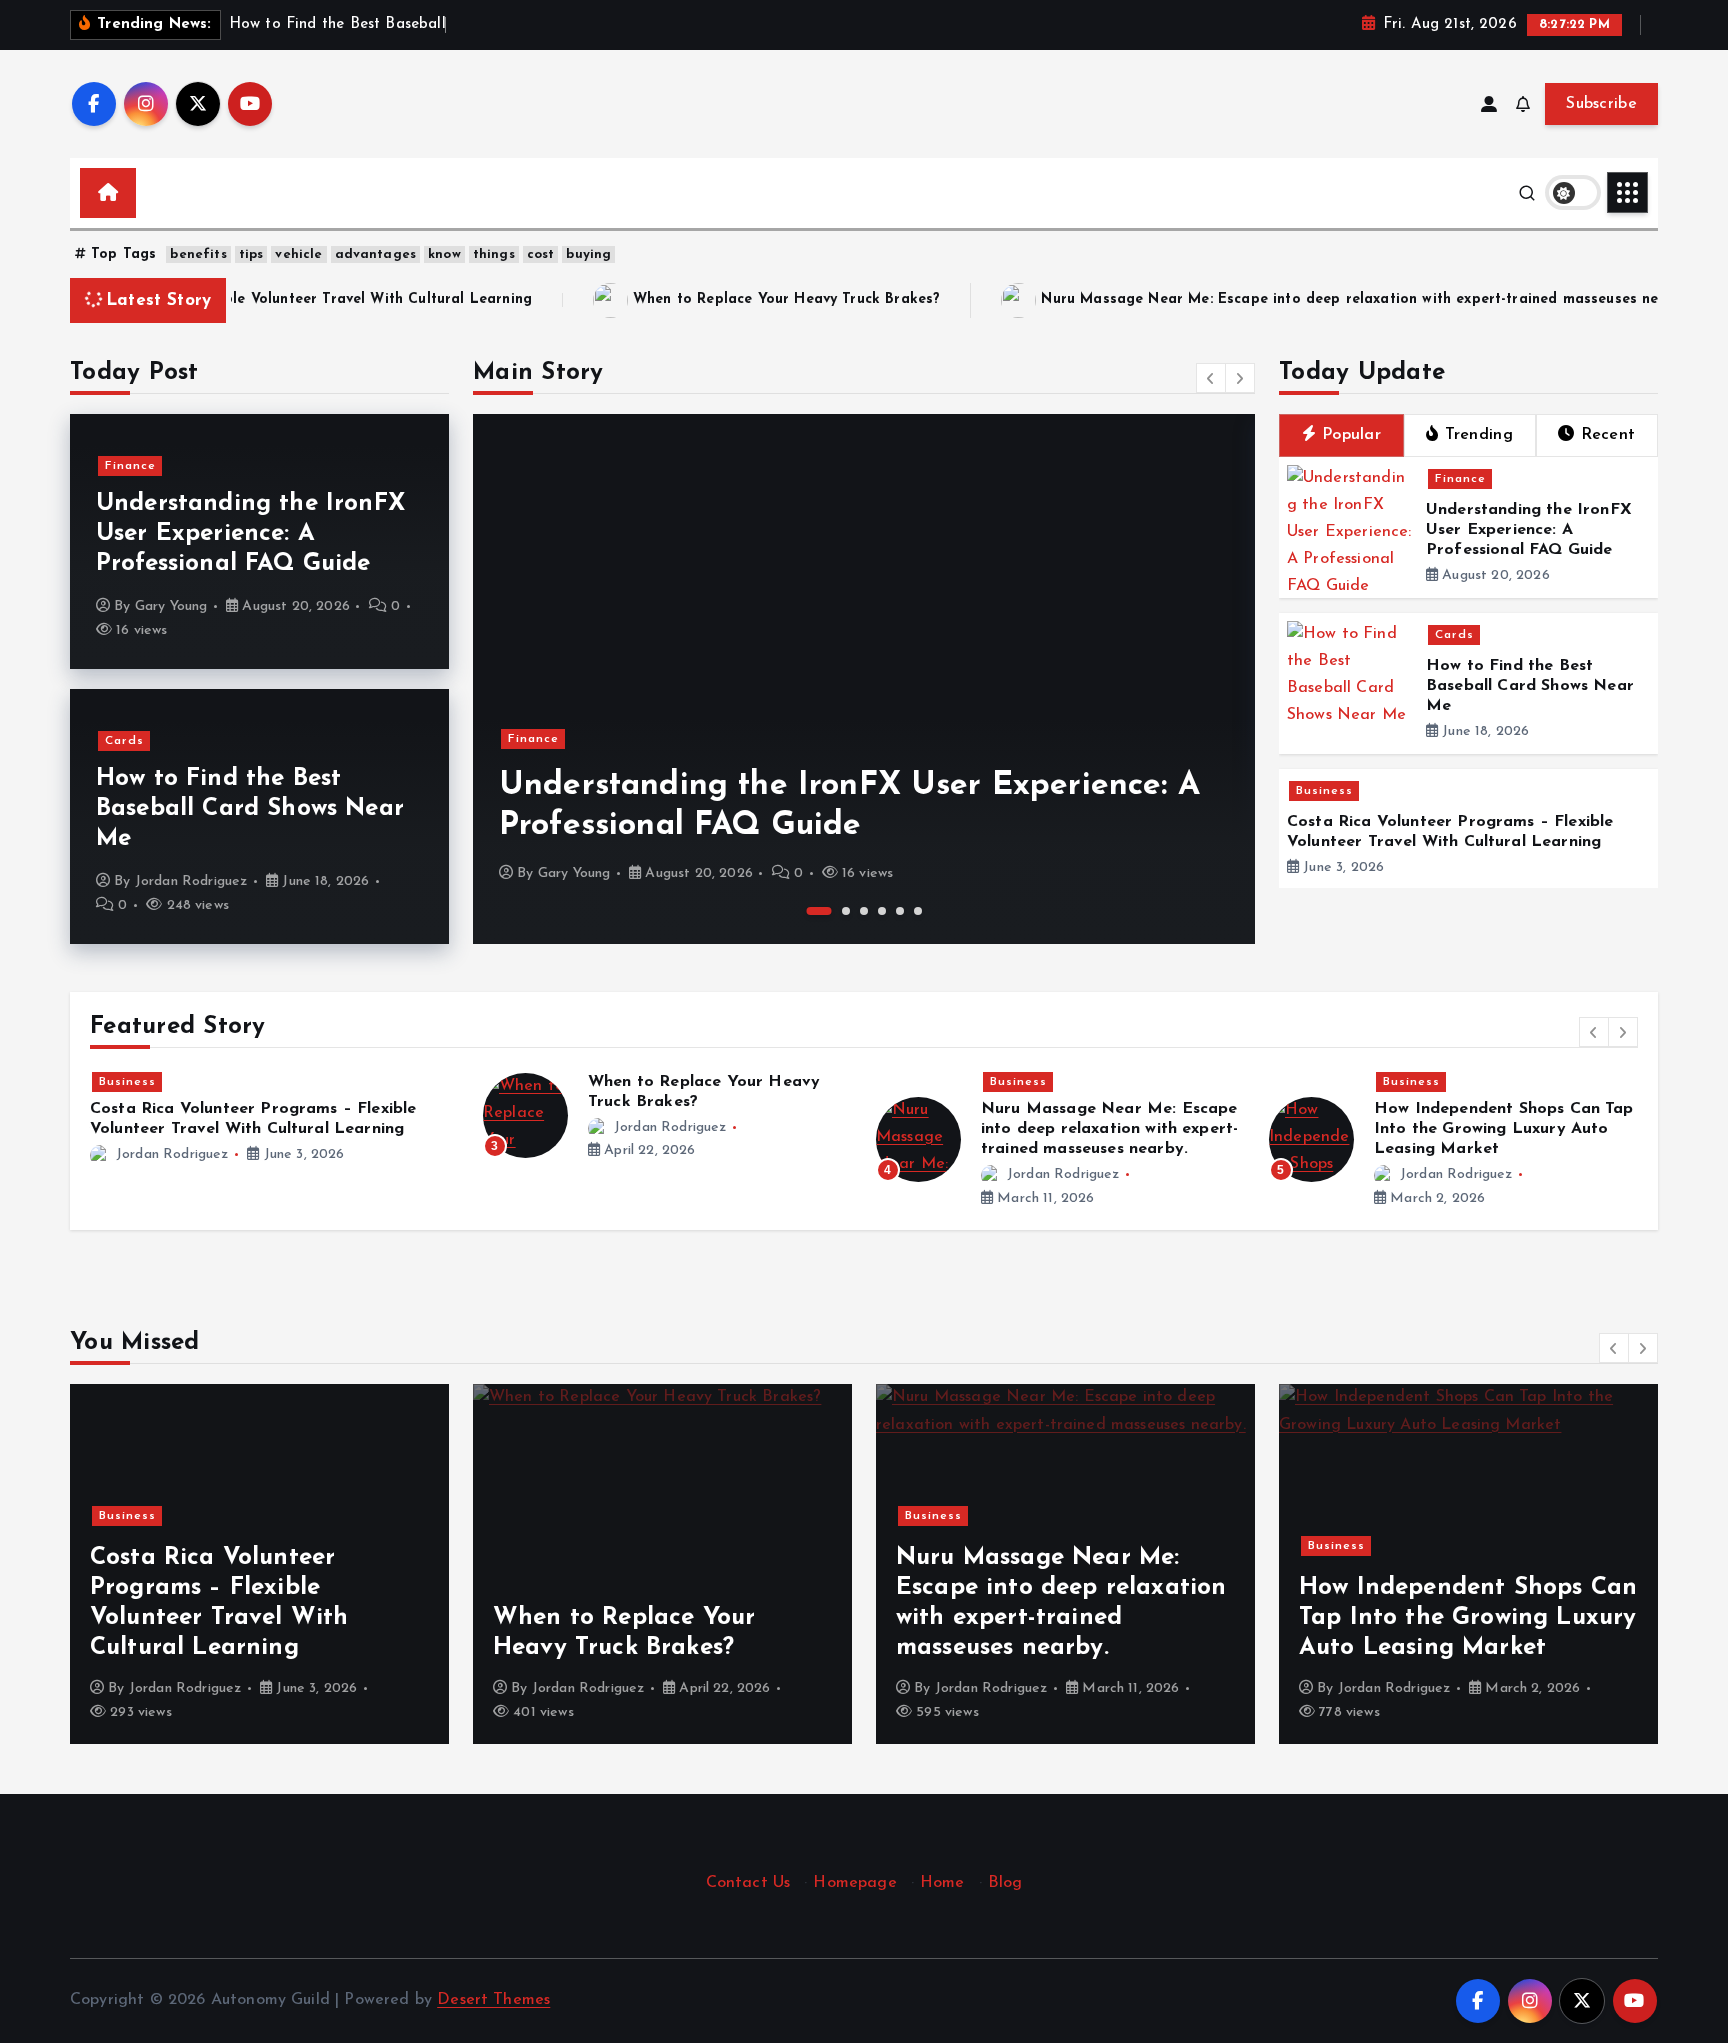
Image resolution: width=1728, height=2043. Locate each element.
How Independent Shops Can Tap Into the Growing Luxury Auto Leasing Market (1504, 1129)
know (444, 254)
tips (251, 254)
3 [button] (864, 911)
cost (541, 254)
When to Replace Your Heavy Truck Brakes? (644, 299)
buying (588, 254)
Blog (1005, 1883)
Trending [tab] (1479, 435)
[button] (1211, 378)
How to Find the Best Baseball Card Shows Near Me (250, 809)
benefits (198, 254)
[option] (864, 679)
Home (942, 1883)
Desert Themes (493, 2000)
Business (1324, 791)
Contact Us (748, 1883)
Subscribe (1601, 104)
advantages (376, 254)
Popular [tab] (1351, 435)
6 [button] (918, 911)
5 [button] (900, 911)
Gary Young (171, 606)
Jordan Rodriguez (191, 881)
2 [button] (846, 911)
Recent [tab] (1608, 435)
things (494, 254)
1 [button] (819, 911)
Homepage (854, 1883)
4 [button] (882, 911)
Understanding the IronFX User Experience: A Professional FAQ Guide (250, 534)
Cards (124, 741)
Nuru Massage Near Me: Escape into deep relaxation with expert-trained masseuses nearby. (1225, 299)
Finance (130, 466)
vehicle (298, 254)
